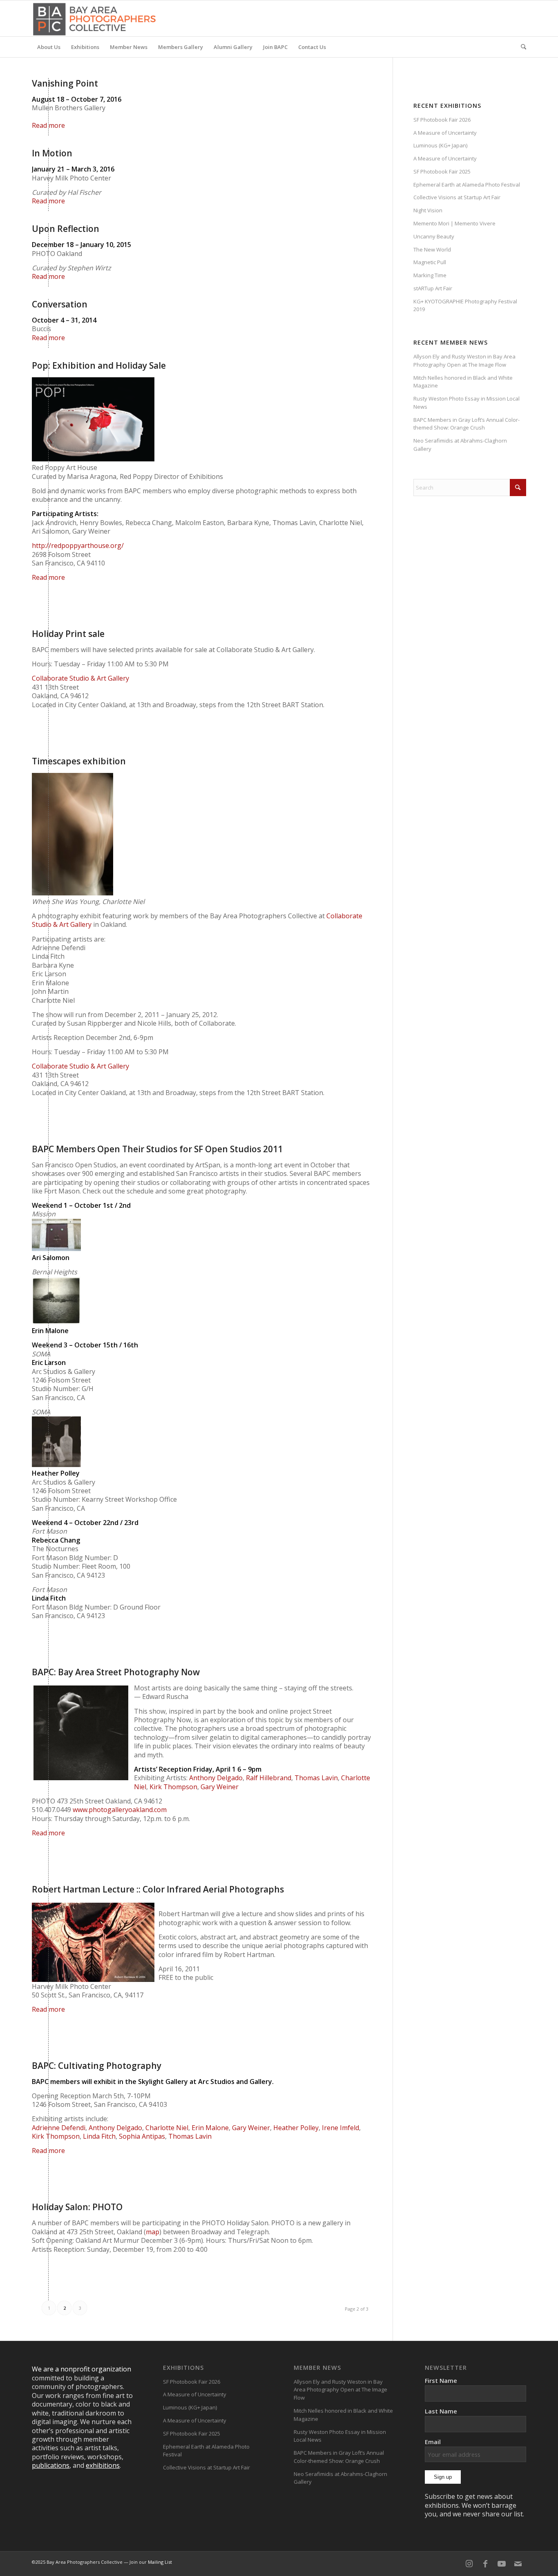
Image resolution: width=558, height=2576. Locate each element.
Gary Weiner (220, 1787)
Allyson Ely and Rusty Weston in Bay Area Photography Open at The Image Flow (464, 361)
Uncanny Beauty (434, 236)
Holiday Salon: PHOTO (77, 2207)
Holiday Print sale (68, 634)
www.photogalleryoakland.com (120, 1810)
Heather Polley (296, 2128)
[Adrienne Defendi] (81, 1733)
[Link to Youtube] (502, 2564)
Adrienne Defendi (59, 2128)
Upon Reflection (66, 229)
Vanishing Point (65, 83)
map (153, 2232)
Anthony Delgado (216, 1778)
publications (51, 2465)
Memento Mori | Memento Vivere (454, 223)
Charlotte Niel (167, 2128)
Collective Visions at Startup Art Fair (457, 197)
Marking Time (430, 275)
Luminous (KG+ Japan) (440, 145)
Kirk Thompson (173, 1787)
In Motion (52, 153)
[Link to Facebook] (485, 2564)
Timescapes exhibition (79, 761)
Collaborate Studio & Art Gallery (80, 678)
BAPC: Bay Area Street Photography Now (116, 1672)
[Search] (521, 47)
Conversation (60, 304)
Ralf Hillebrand (269, 1778)
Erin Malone (210, 2128)
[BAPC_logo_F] (94, 18)
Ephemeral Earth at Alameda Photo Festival (467, 185)
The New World (432, 249)
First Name (441, 2380)
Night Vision (428, 210)
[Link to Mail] (518, 2564)
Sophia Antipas (142, 2136)
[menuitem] (49, 47)
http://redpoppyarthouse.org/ (78, 545)
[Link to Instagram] (469, 2564)
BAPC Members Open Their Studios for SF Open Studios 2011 (157, 1149)
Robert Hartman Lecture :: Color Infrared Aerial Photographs (158, 1889)
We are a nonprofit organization (81, 2369)
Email (433, 2442)
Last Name (441, 2411)
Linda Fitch (99, 2136)
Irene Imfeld (340, 2128)
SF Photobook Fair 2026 (442, 120)
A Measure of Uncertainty (445, 133)
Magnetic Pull (430, 262)
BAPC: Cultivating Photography (97, 2066)
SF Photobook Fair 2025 (442, 171)
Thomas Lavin (316, 1778)
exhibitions (103, 2465)
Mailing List (160, 2562)
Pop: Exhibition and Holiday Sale (99, 365)
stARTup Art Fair (433, 288)
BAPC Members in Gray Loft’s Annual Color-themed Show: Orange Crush (466, 424)
